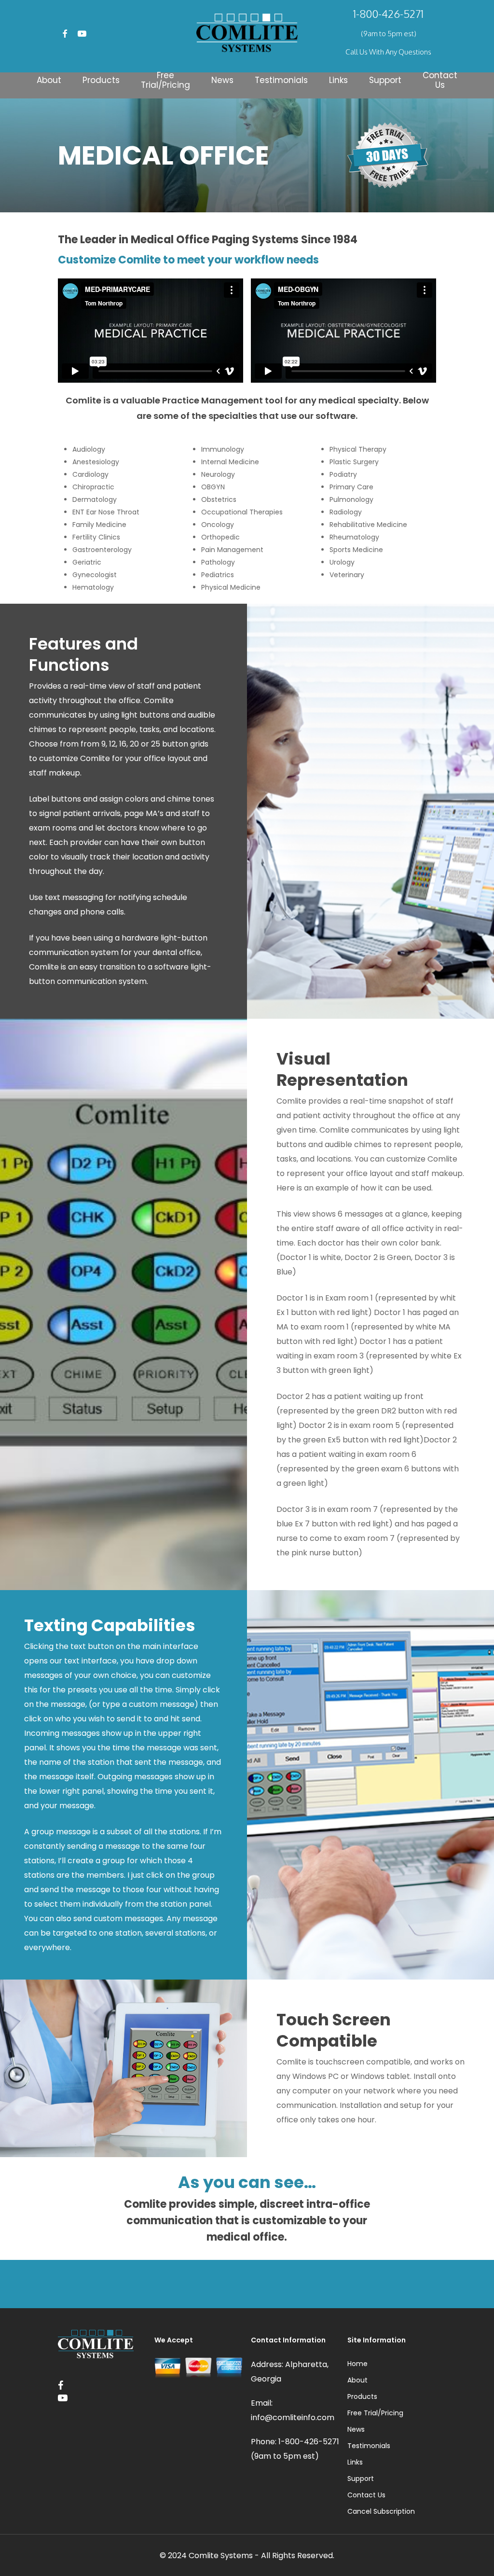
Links (355, 2462)
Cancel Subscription (381, 2511)
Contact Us (366, 2495)
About (357, 2380)
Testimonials (369, 2446)
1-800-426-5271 (388, 14)
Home (357, 2364)
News (356, 2429)
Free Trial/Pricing (375, 2413)
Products (362, 2396)
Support (361, 2479)
